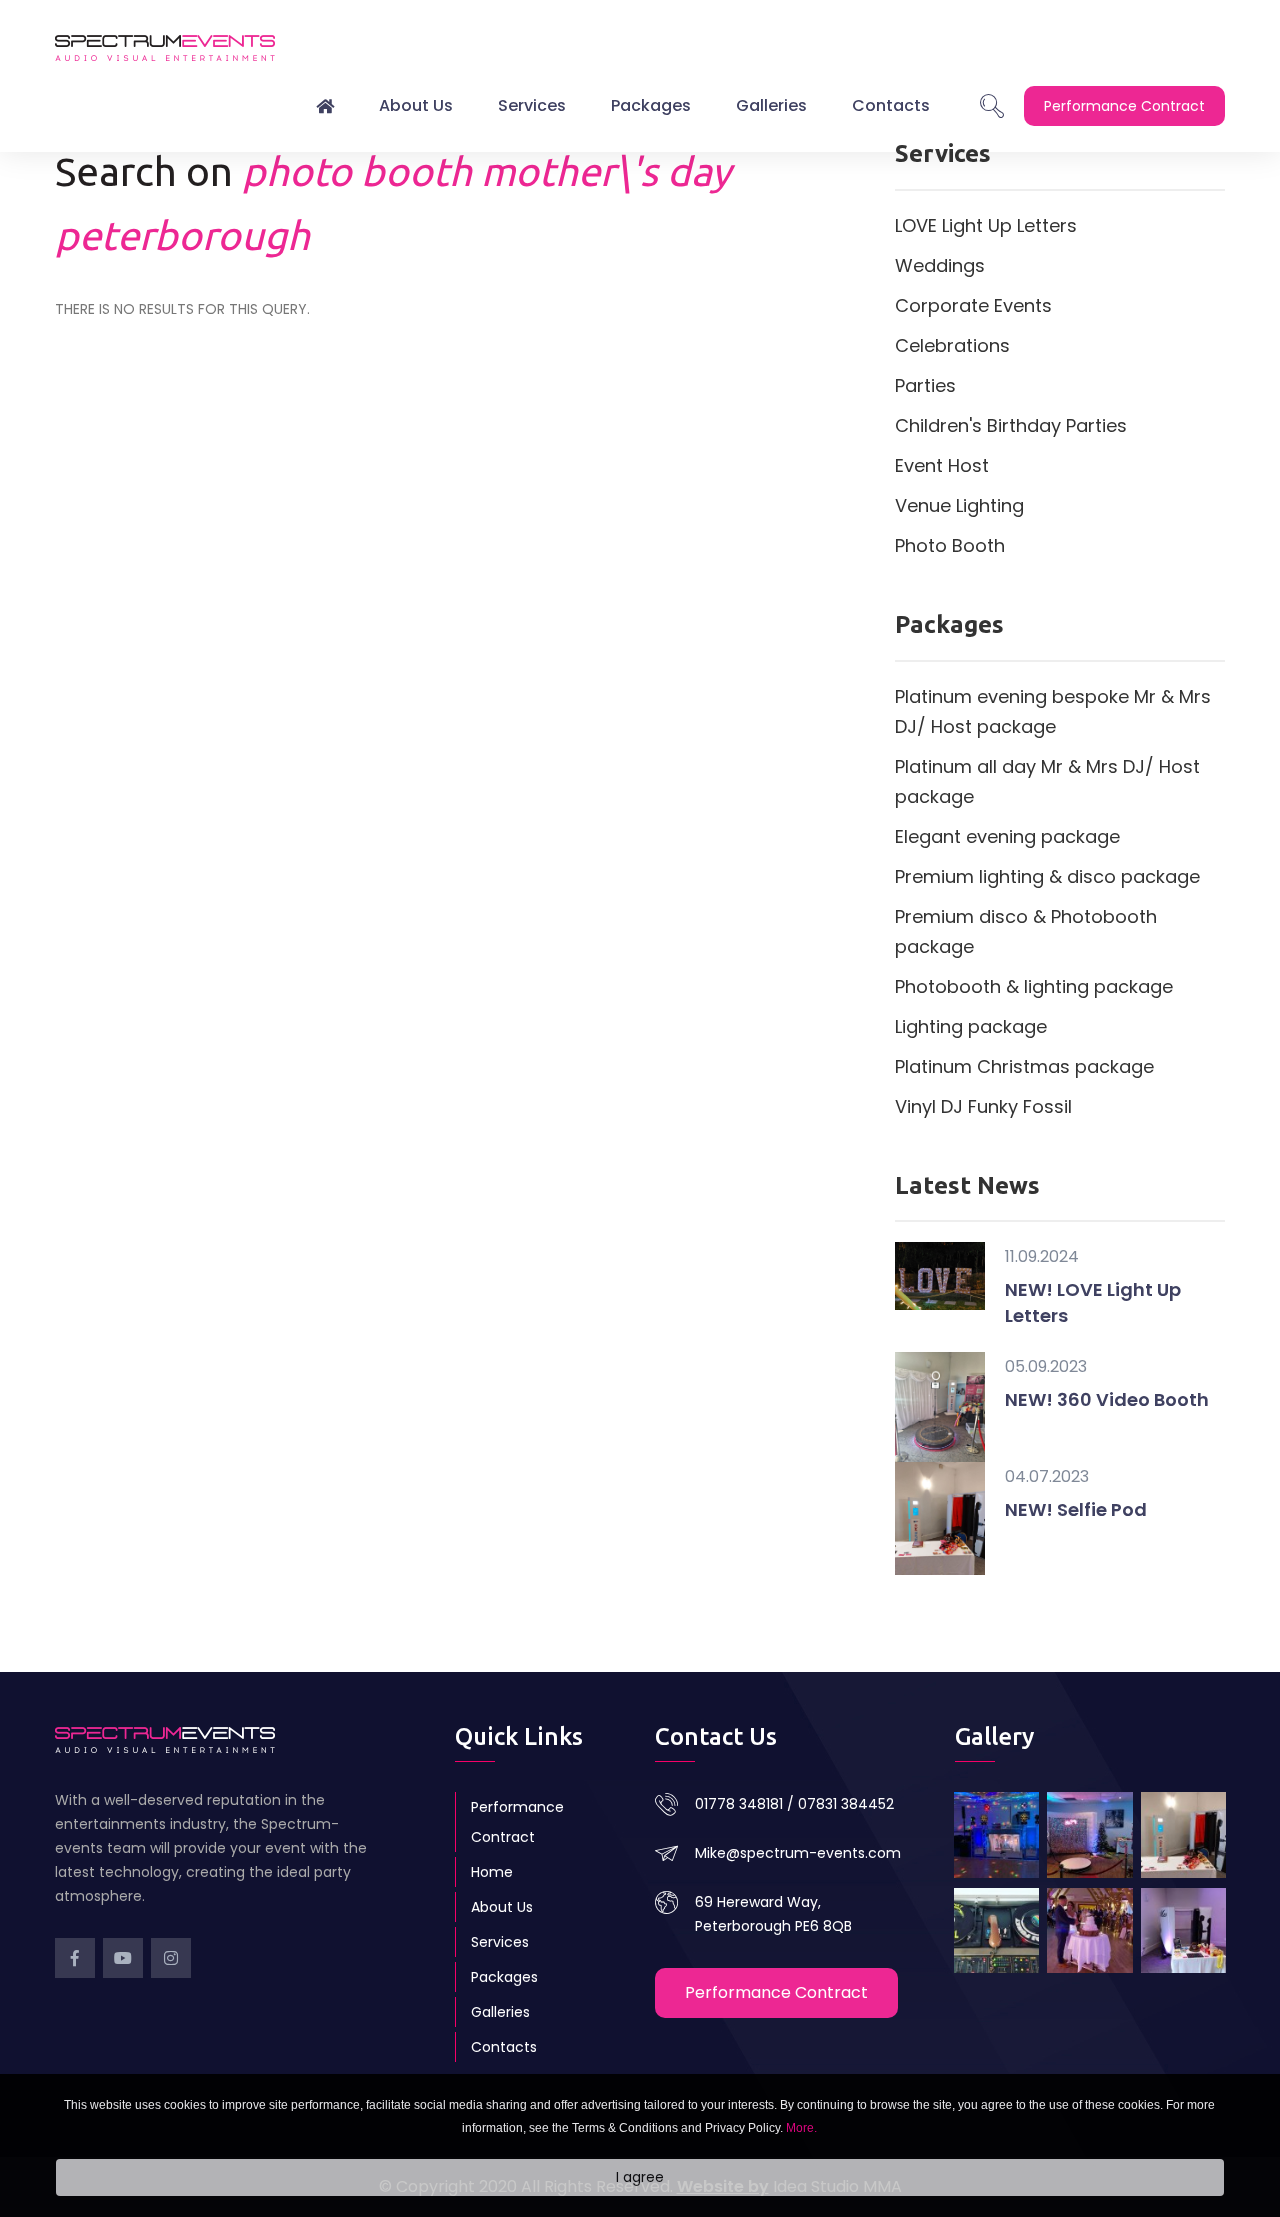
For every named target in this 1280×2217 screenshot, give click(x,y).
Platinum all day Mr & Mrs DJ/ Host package (1047, 781)
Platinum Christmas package (1024, 1066)
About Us (416, 105)
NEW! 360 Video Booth (1107, 1399)
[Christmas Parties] (996, 1834)
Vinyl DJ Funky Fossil (983, 1106)
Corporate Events (973, 305)
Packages (651, 105)
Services (532, 105)
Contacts (891, 105)
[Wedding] (1089, 1930)
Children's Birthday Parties (1011, 425)
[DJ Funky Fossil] (996, 1930)
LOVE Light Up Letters (986, 225)
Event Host (942, 465)
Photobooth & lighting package (1034, 986)
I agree (640, 2178)
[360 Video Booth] (1089, 1834)
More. (801, 2129)
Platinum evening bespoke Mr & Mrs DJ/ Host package (1053, 711)
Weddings (940, 265)
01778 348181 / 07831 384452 (794, 1804)
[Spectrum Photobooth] (1183, 1930)
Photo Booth (950, 545)
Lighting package (971, 1026)
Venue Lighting (959, 505)
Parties (925, 385)
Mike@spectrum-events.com (798, 1853)
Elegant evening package (1007, 836)
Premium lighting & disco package (1047, 876)
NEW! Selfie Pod (1076, 1509)
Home (492, 1872)
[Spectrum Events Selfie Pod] (1183, 1834)
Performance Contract (517, 1822)
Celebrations (952, 345)
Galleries (771, 105)
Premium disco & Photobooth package (1026, 931)
